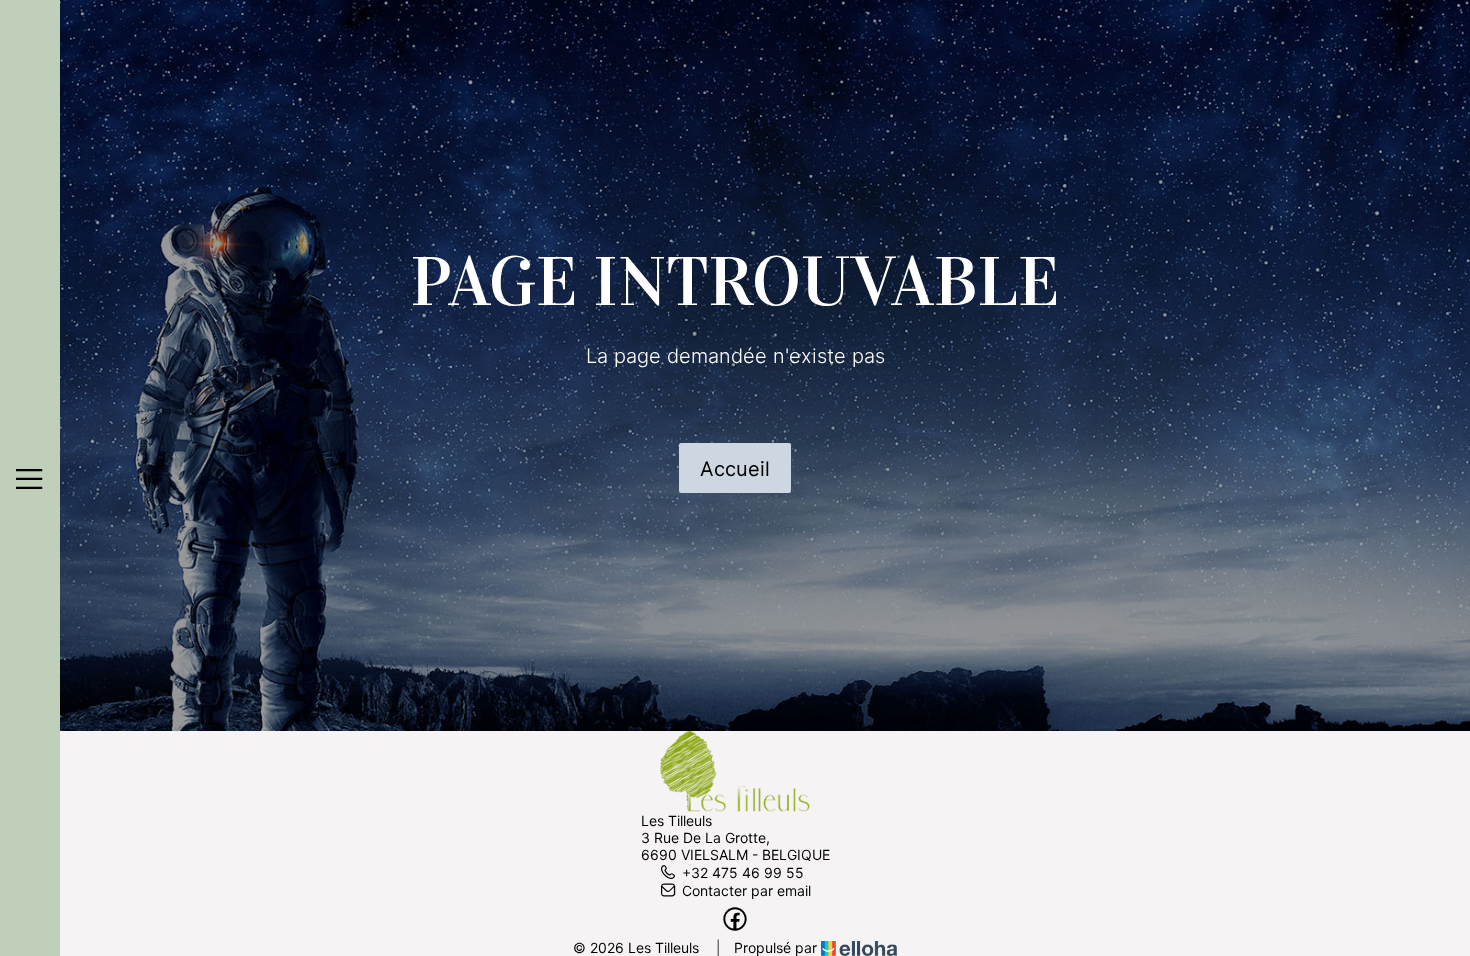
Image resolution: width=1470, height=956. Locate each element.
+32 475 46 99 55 (743, 872)
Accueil (735, 469)
